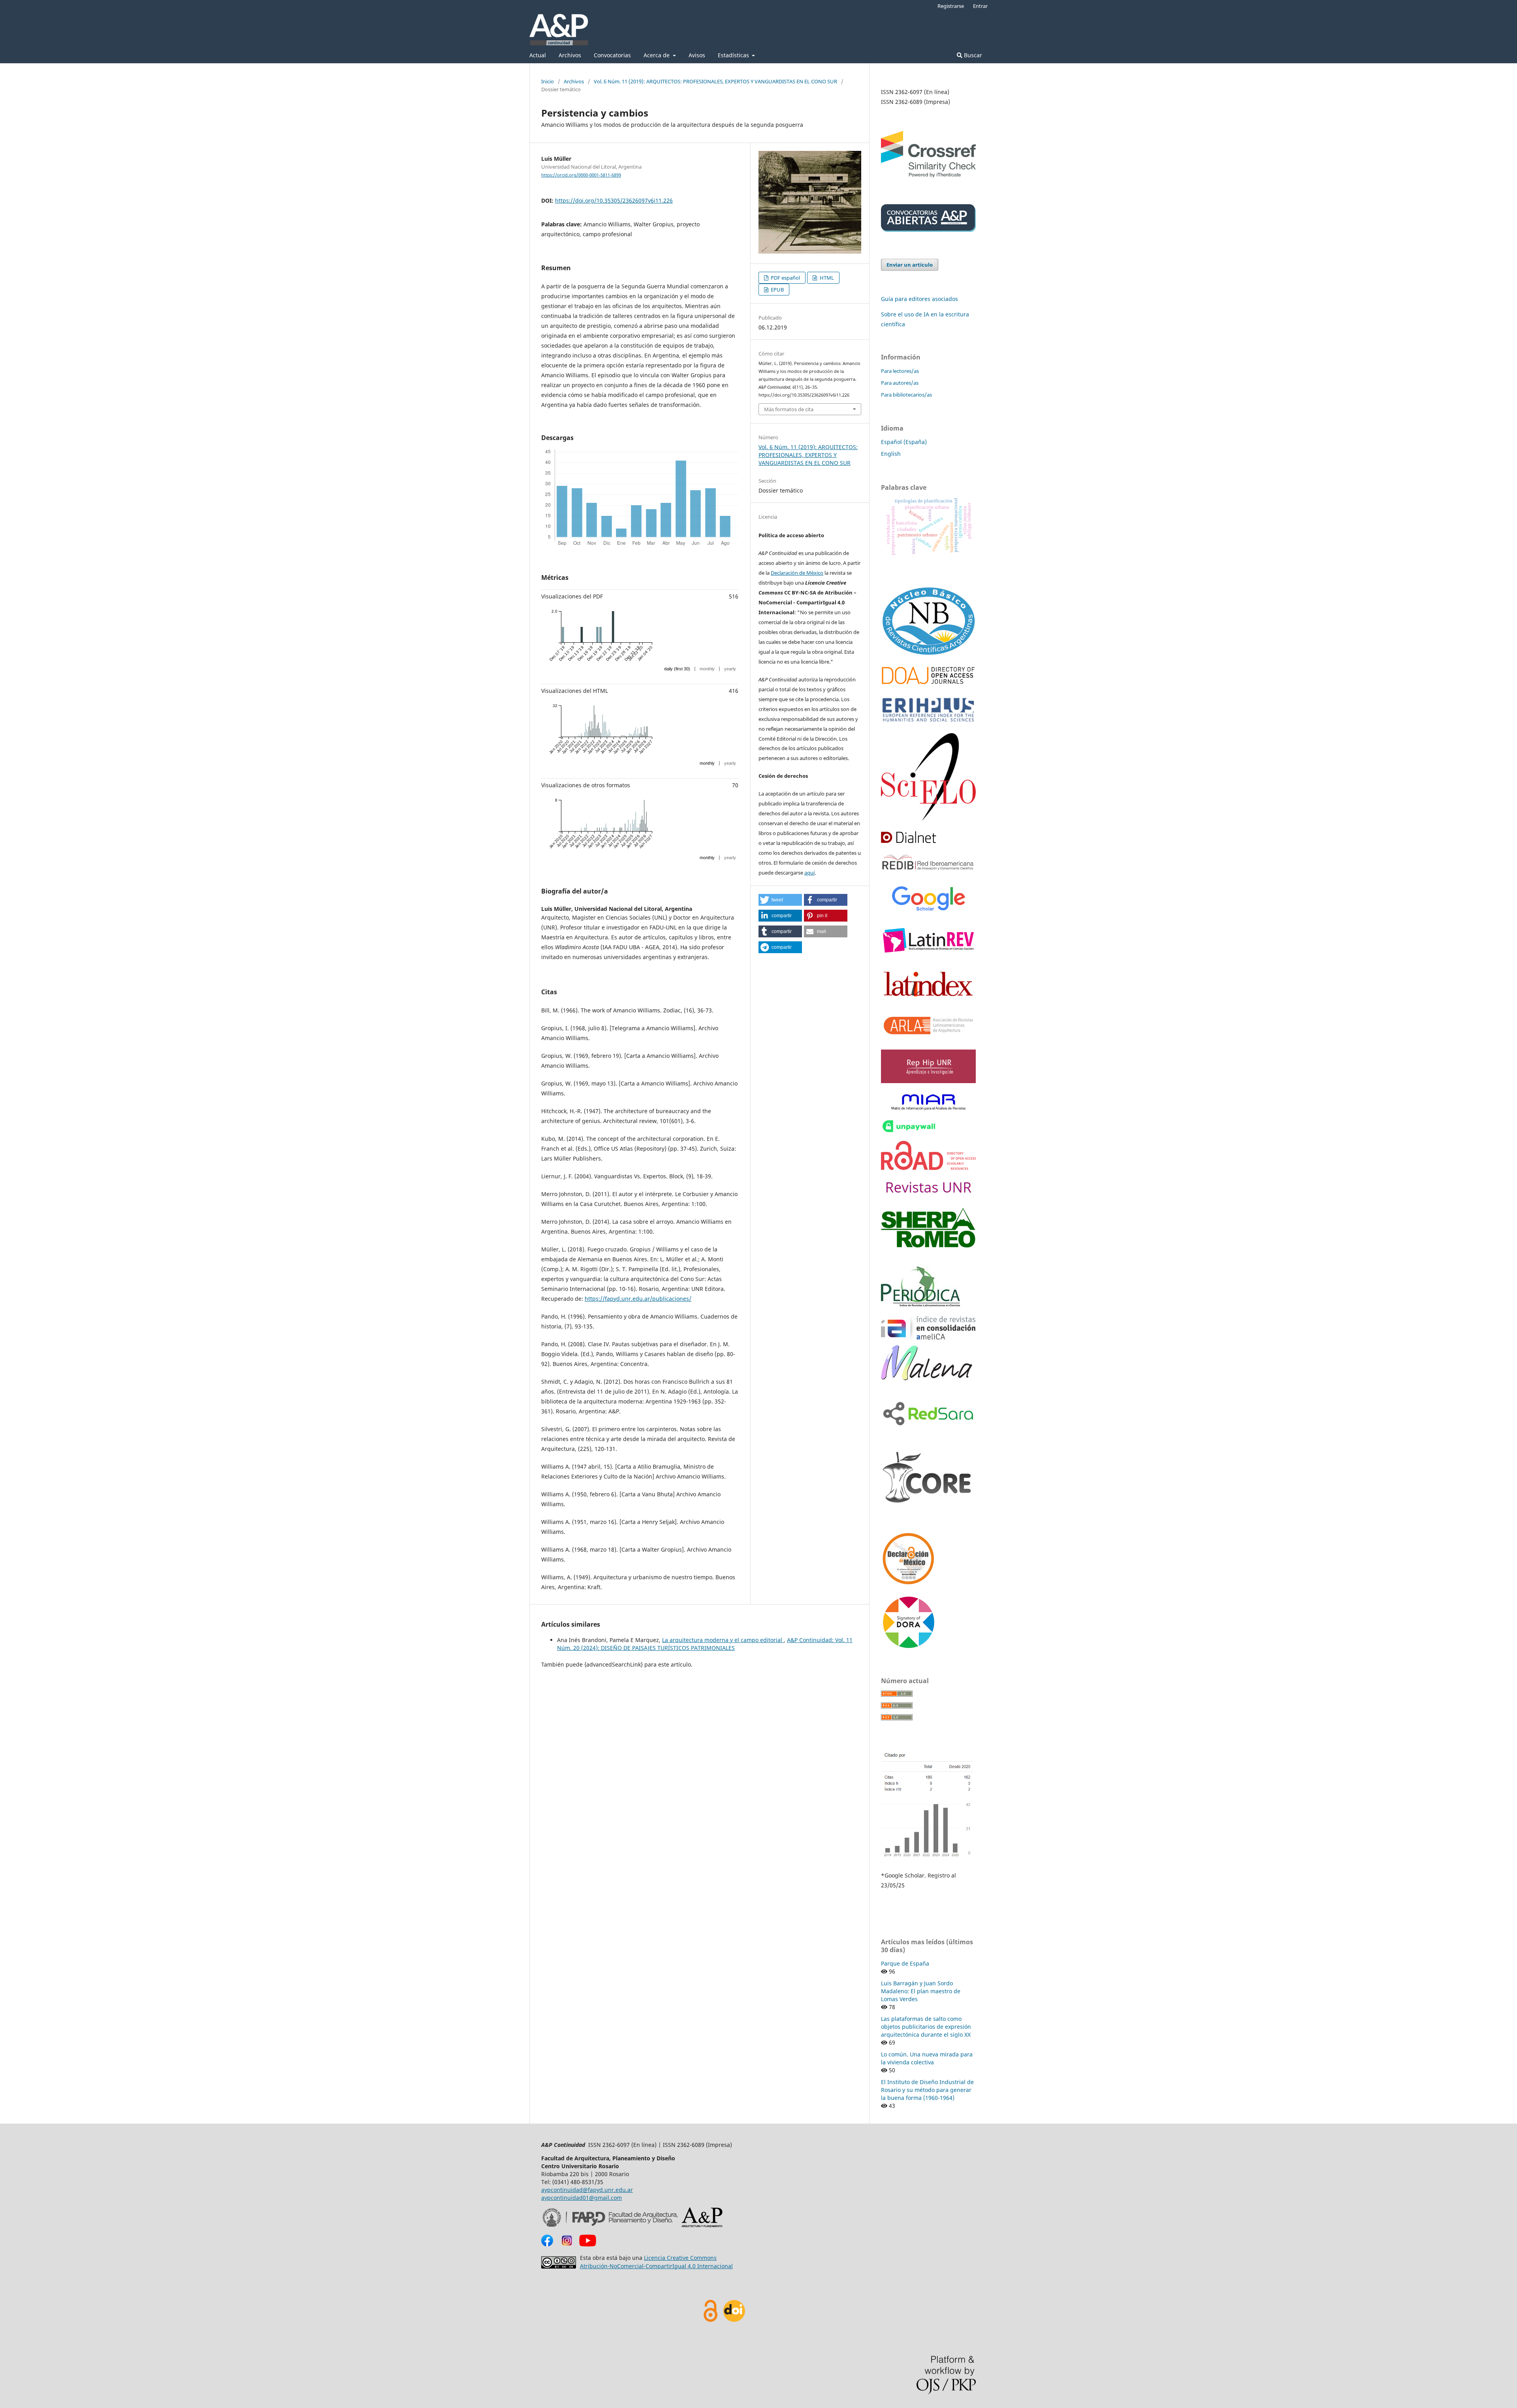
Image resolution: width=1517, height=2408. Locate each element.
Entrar (980, 6)
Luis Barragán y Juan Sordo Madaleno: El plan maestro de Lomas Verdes (921, 1991)
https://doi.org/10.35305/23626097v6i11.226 (614, 200)
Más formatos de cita (789, 409)
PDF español (785, 278)
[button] (780, 900)
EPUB (777, 290)
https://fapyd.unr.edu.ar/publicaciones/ (638, 1299)
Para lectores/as (900, 371)
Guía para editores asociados (919, 299)
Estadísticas (734, 55)
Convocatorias (612, 55)
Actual (538, 55)
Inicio (548, 81)
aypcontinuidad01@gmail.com (582, 2198)
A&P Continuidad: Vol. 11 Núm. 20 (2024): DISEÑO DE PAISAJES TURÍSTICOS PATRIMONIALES (705, 1644)
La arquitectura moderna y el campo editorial (723, 1640)
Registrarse (951, 6)
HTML (826, 278)
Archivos (570, 55)
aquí (809, 873)
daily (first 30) (677, 669)
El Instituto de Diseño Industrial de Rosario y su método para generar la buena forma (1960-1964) (927, 2090)
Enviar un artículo (910, 265)
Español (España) (904, 442)
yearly (730, 669)
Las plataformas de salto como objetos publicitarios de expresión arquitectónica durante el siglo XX (926, 2027)
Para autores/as (900, 383)
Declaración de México (797, 573)
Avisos (697, 55)
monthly (707, 669)
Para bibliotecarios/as (906, 395)
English (891, 454)
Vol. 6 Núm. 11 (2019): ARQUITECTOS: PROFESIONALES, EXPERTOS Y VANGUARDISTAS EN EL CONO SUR (715, 81)
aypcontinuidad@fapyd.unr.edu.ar (587, 2190)
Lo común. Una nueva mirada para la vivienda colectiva (927, 2058)
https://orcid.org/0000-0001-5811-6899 (581, 175)
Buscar (972, 55)
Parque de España (905, 1963)
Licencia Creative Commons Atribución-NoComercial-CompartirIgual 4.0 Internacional (656, 2262)
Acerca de (657, 55)
